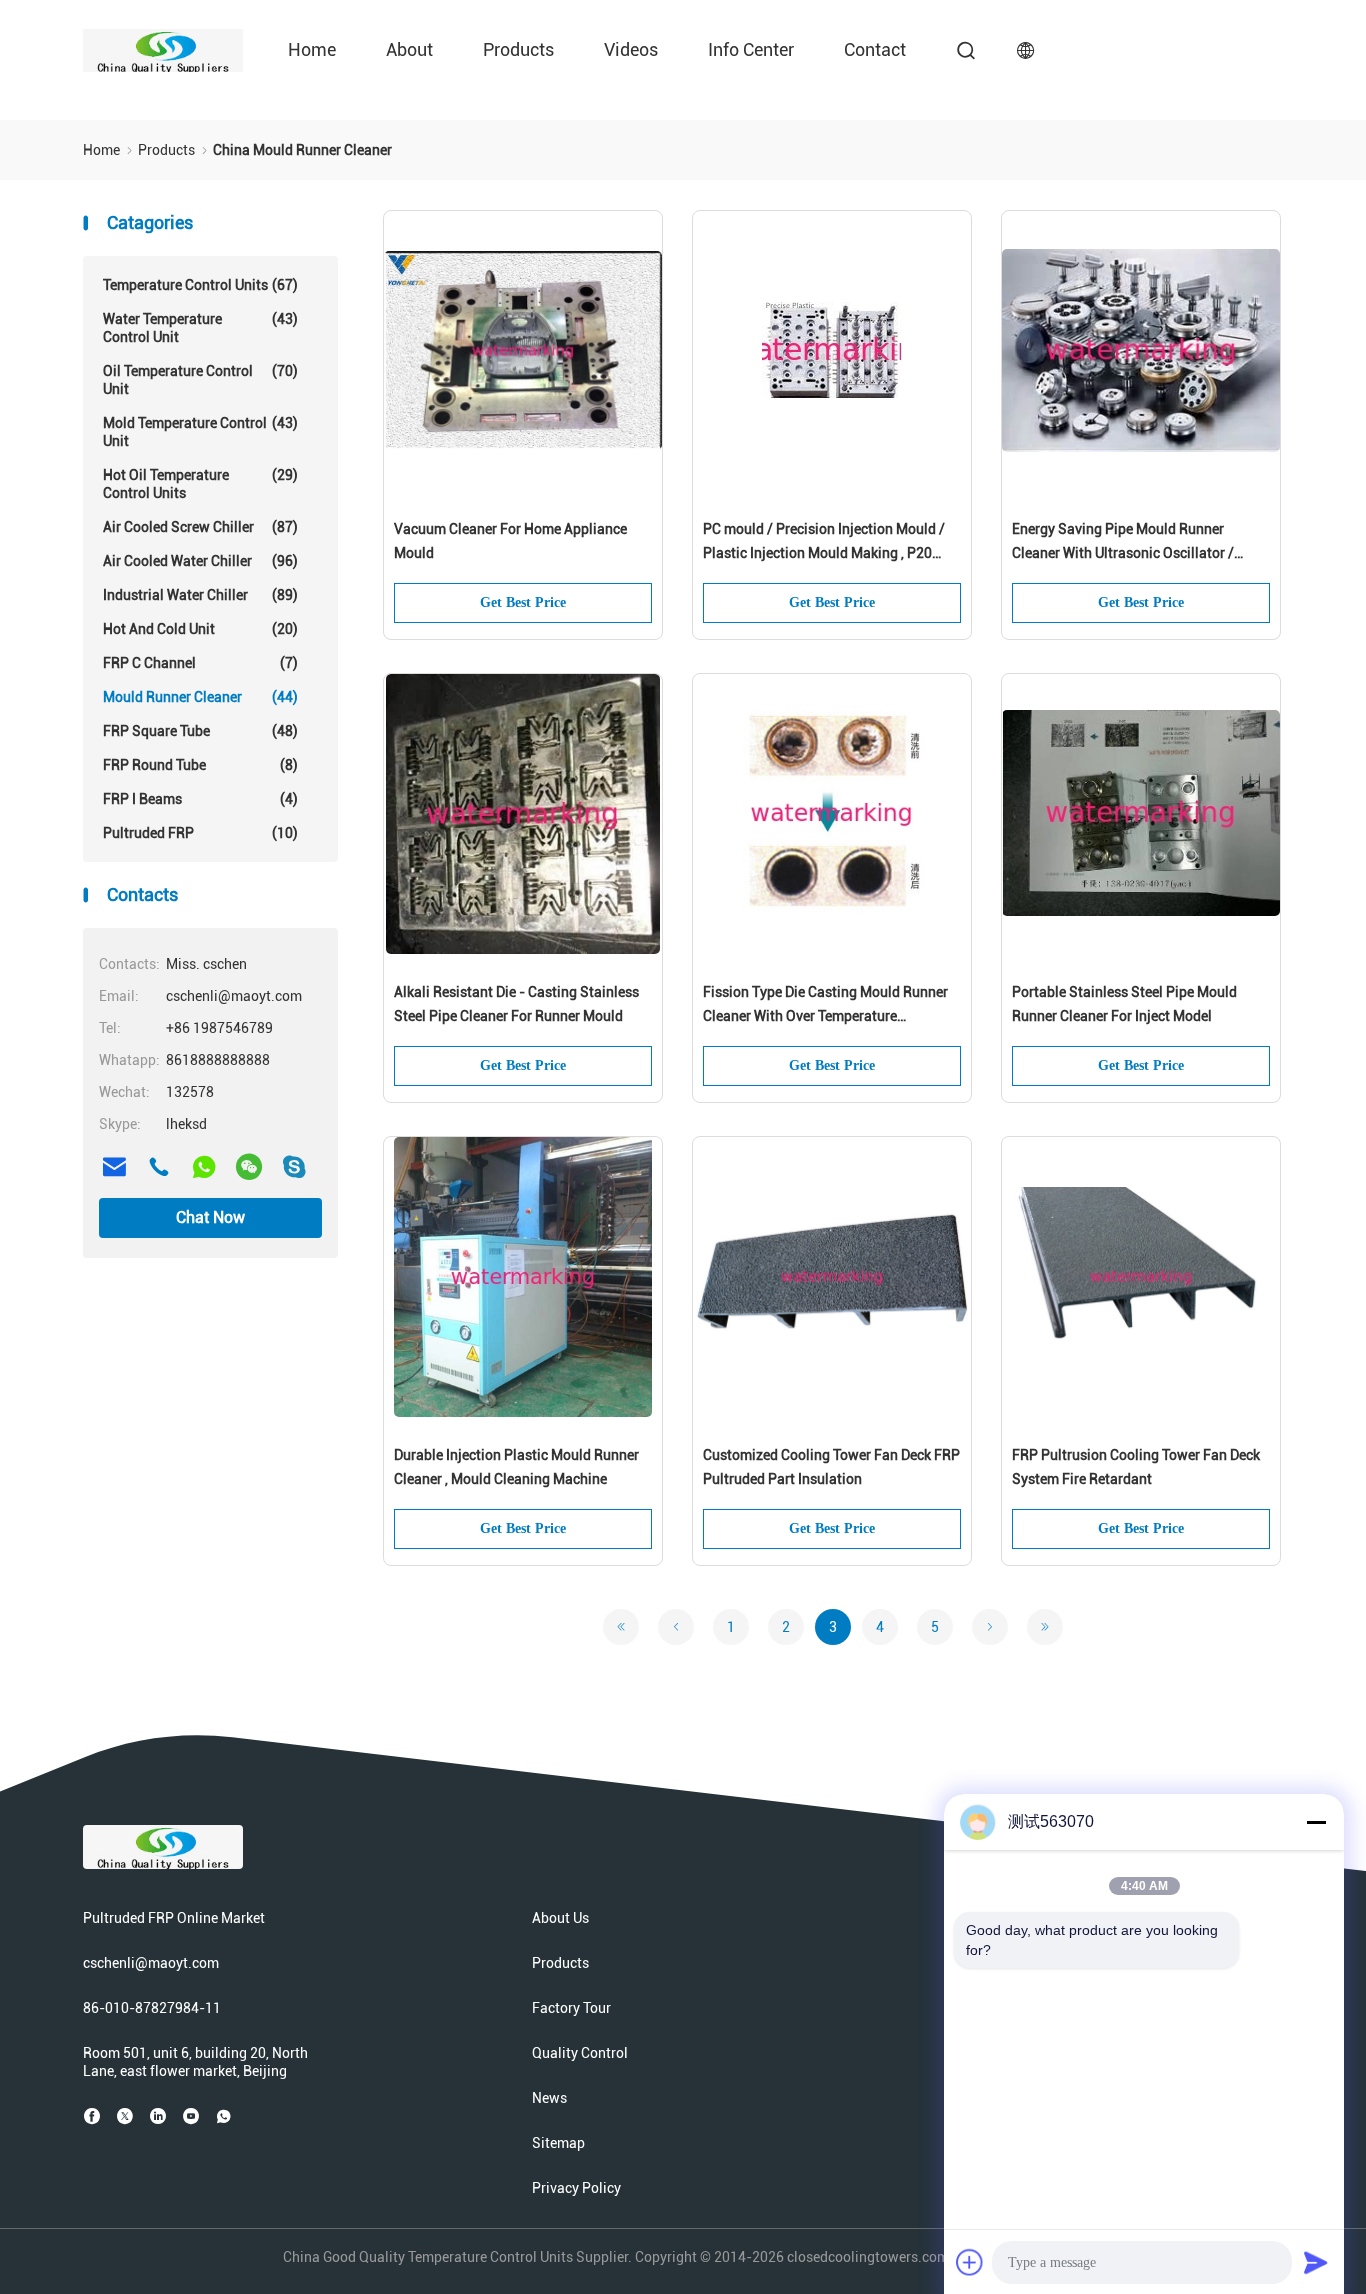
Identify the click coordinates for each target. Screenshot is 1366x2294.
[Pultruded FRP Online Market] (163, 50)
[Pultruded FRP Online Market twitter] (125, 2116)
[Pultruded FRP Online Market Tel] (159, 1167)
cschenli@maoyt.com (151, 1963)
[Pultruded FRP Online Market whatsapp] (224, 2116)
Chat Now (210, 1217)
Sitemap (558, 2143)
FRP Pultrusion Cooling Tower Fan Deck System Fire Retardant (1136, 1467)
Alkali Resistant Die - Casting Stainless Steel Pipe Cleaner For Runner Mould (516, 1004)
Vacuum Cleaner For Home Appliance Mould (510, 541)
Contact (875, 49)
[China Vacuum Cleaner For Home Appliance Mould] (523, 351)
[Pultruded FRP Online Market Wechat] (249, 1167)
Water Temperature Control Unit (200, 328)
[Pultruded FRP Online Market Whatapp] (204, 1167)
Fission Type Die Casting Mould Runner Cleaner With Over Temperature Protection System (825, 1006)
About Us (560, 1918)
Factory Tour (571, 2008)
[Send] (1316, 2262)
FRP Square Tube (200, 731)
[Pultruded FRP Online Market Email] (114, 1167)
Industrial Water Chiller (200, 595)
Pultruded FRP (200, 833)
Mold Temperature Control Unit (200, 432)
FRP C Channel (200, 663)
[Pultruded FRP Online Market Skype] (294, 1167)
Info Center (751, 49)
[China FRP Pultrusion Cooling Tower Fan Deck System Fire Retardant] (1141, 1277)
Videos (631, 49)
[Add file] (970, 2262)
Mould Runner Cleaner (200, 697)
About (409, 49)
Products (518, 49)
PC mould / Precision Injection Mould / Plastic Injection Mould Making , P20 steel (824, 543)
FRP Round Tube (200, 765)
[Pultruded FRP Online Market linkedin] (158, 2116)
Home (312, 49)
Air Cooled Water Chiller (200, 561)
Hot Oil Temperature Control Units (200, 484)
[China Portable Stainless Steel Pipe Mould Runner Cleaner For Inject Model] (1141, 814)
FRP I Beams (200, 799)
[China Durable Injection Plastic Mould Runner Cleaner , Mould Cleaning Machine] (523, 1277)
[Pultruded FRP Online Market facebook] (92, 2116)
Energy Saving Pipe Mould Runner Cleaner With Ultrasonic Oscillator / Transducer (1123, 543)
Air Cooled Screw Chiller (200, 527)
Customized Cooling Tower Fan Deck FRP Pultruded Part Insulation (831, 1467)
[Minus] (1316, 1822)
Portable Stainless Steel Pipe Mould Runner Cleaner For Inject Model (1124, 1004)
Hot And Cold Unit (200, 629)
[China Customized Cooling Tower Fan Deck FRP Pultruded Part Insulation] (832, 1277)
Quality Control (580, 2053)
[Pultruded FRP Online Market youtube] (191, 2116)
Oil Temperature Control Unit (200, 380)
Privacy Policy (576, 2188)
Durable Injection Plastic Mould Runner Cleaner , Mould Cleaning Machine (516, 1467)
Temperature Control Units (200, 285)
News (549, 2098)
